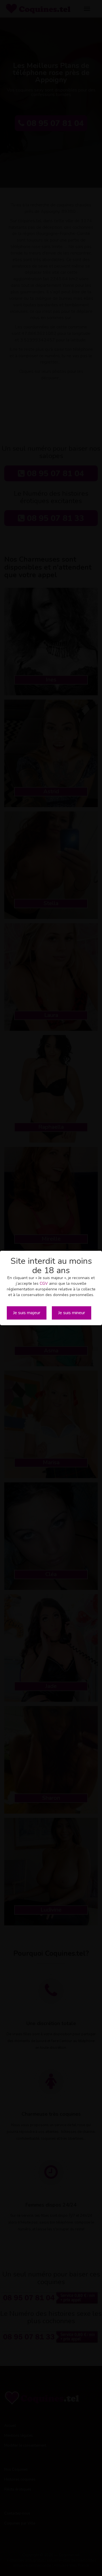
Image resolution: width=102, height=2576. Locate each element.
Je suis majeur (27, 1313)
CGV (44, 1283)
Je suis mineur (72, 1313)
